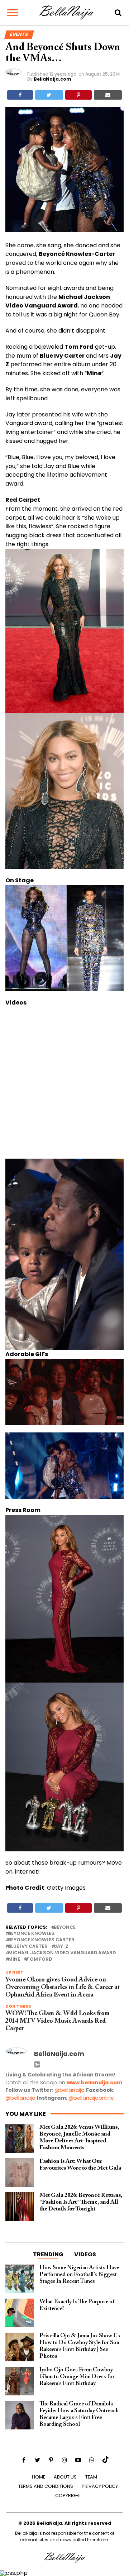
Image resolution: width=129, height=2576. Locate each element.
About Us (65, 2477)
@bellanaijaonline (91, 2098)
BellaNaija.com (52, 79)
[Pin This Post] (78, 95)
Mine (14, 1959)
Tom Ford (39, 1959)
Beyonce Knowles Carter (41, 1940)
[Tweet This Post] (49, 95)
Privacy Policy (100, 2486)
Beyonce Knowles (31, 1934)
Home (39, 2477)
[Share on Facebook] (20, 95)
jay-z (61, 1947)
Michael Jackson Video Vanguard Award (62, 1953)
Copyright (68, 2496)
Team (91, 2477)
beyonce (65, 1928)
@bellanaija (70, 2090)
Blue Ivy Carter (28, 1947)
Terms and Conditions (46, 2486)
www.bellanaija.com (94, 2083)
